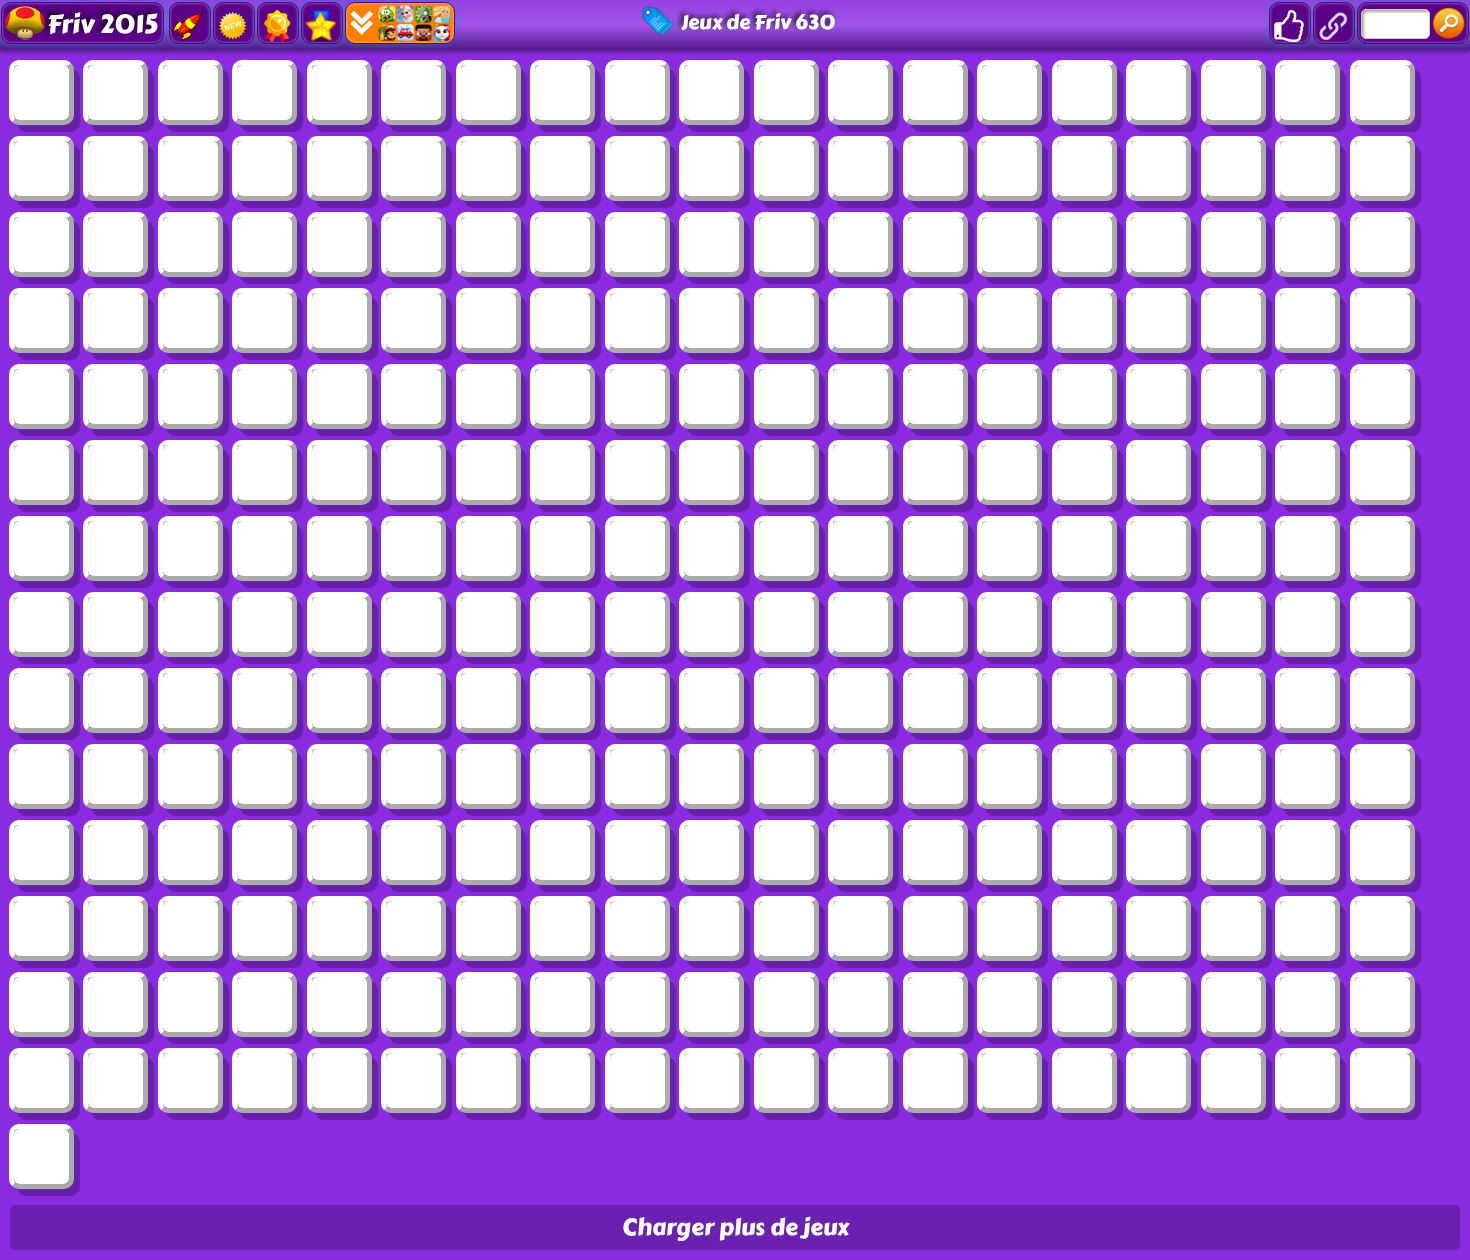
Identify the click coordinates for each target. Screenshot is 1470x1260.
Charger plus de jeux (735, 1227)
